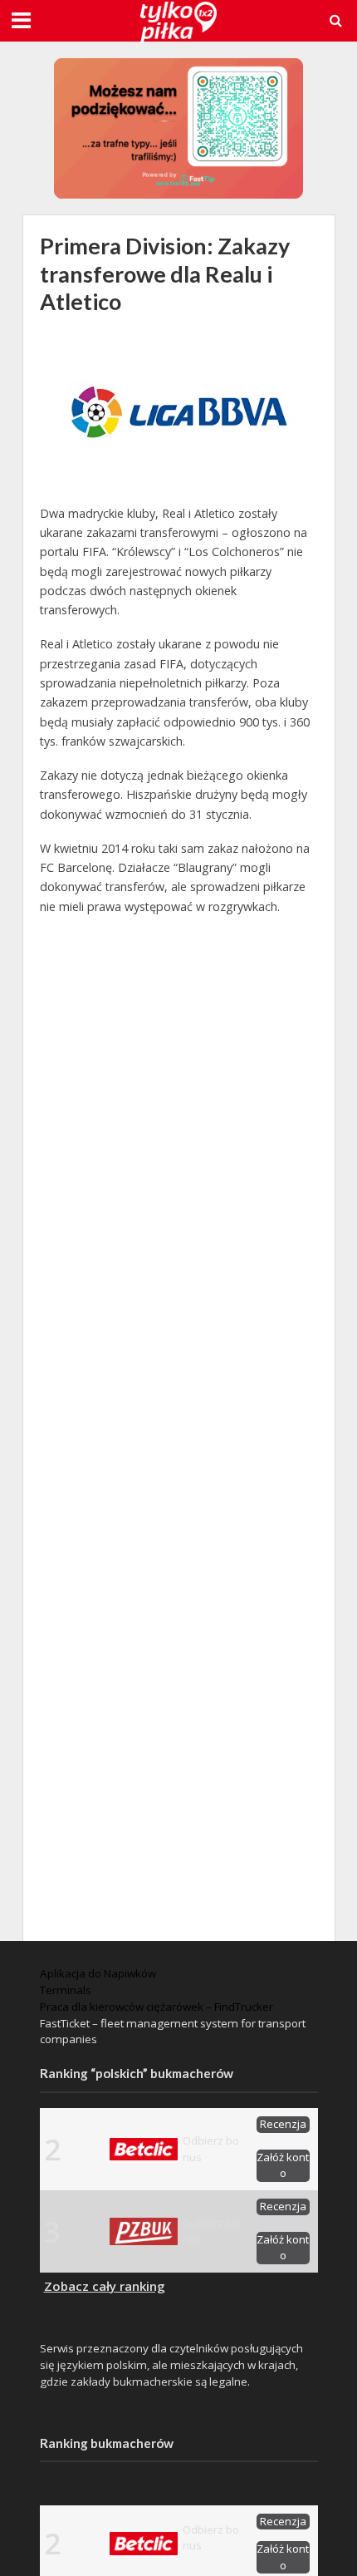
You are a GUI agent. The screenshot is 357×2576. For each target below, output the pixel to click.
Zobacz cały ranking (105, 2286)
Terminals (66, 1990)
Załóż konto (283, 2165)
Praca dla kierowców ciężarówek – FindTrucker (156, 2007)
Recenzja (283, 2124)
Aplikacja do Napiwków (98, 1973)
